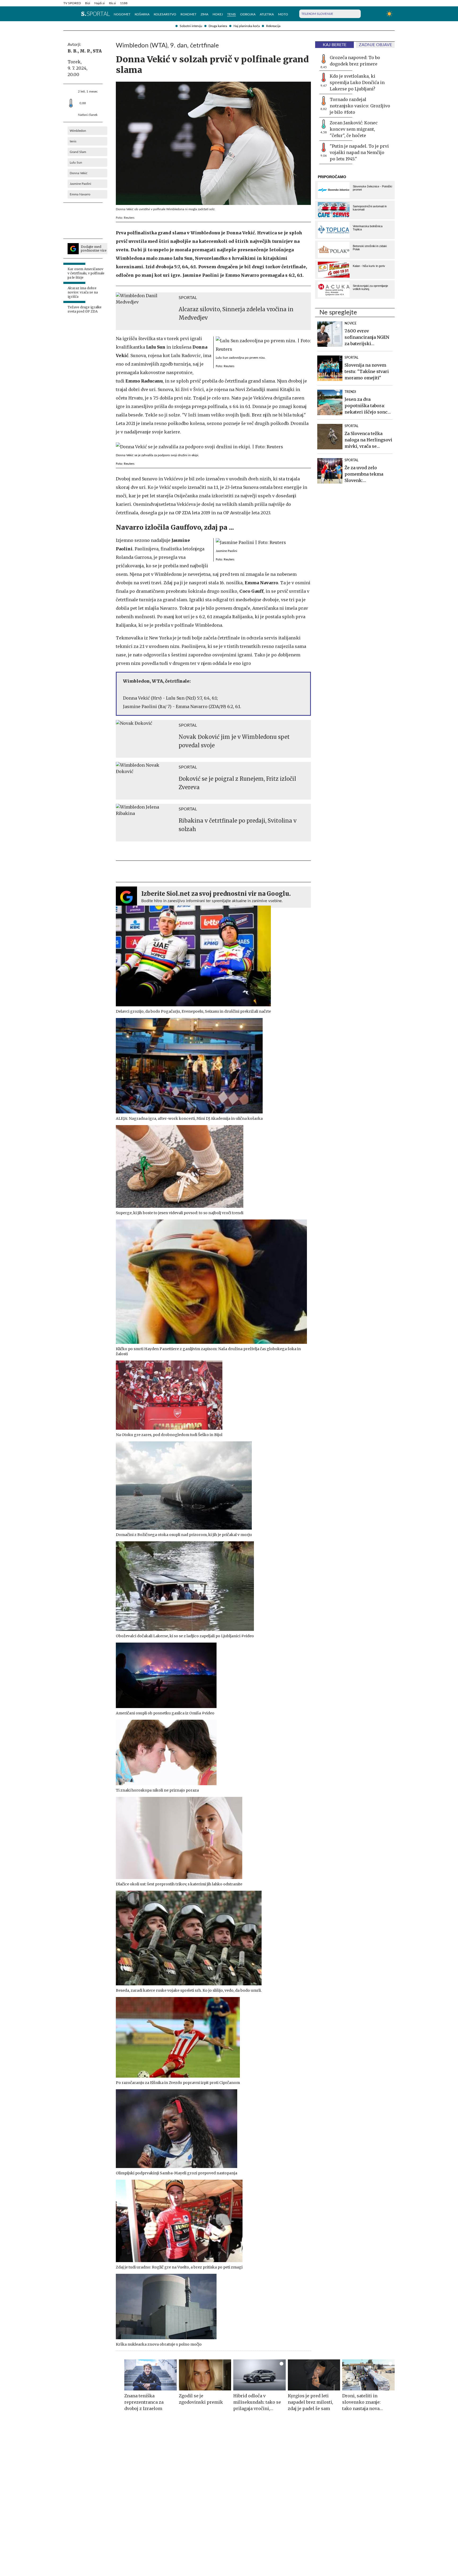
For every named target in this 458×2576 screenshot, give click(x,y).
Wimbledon (78, 131)
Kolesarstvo (165, 14)
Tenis (232, 14)
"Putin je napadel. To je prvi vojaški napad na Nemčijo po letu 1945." (359, 152)
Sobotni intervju (191, 26)
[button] (66, 14)
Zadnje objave (375, 45)
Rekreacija (273, 26)
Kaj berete (335, 45)
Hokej (218, 14)
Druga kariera (218, 26)
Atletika (267, 14)
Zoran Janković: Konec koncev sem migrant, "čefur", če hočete (354, 129)
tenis (73, 141)
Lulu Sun (76, 163)
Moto (283, 14)
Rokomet (188, 14)
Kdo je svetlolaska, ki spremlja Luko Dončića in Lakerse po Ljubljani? (357, 82)
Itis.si (112, 3)
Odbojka (248, 14)
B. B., (73, 51)
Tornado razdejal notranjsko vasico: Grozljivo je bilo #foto (360, 106)
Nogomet (122, 14)
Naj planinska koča (247, 26)
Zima (204, 14)
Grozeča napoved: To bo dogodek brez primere (355, 61)
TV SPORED (72, 3)
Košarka (142, 14)
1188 (124, 3)
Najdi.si (100, 3)
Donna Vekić (79, 173)
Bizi (88, 3)
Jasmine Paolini (80, 184)
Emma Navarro (80, 194)
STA (97, 51)
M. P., (86, 51)
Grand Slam (78, 152)
